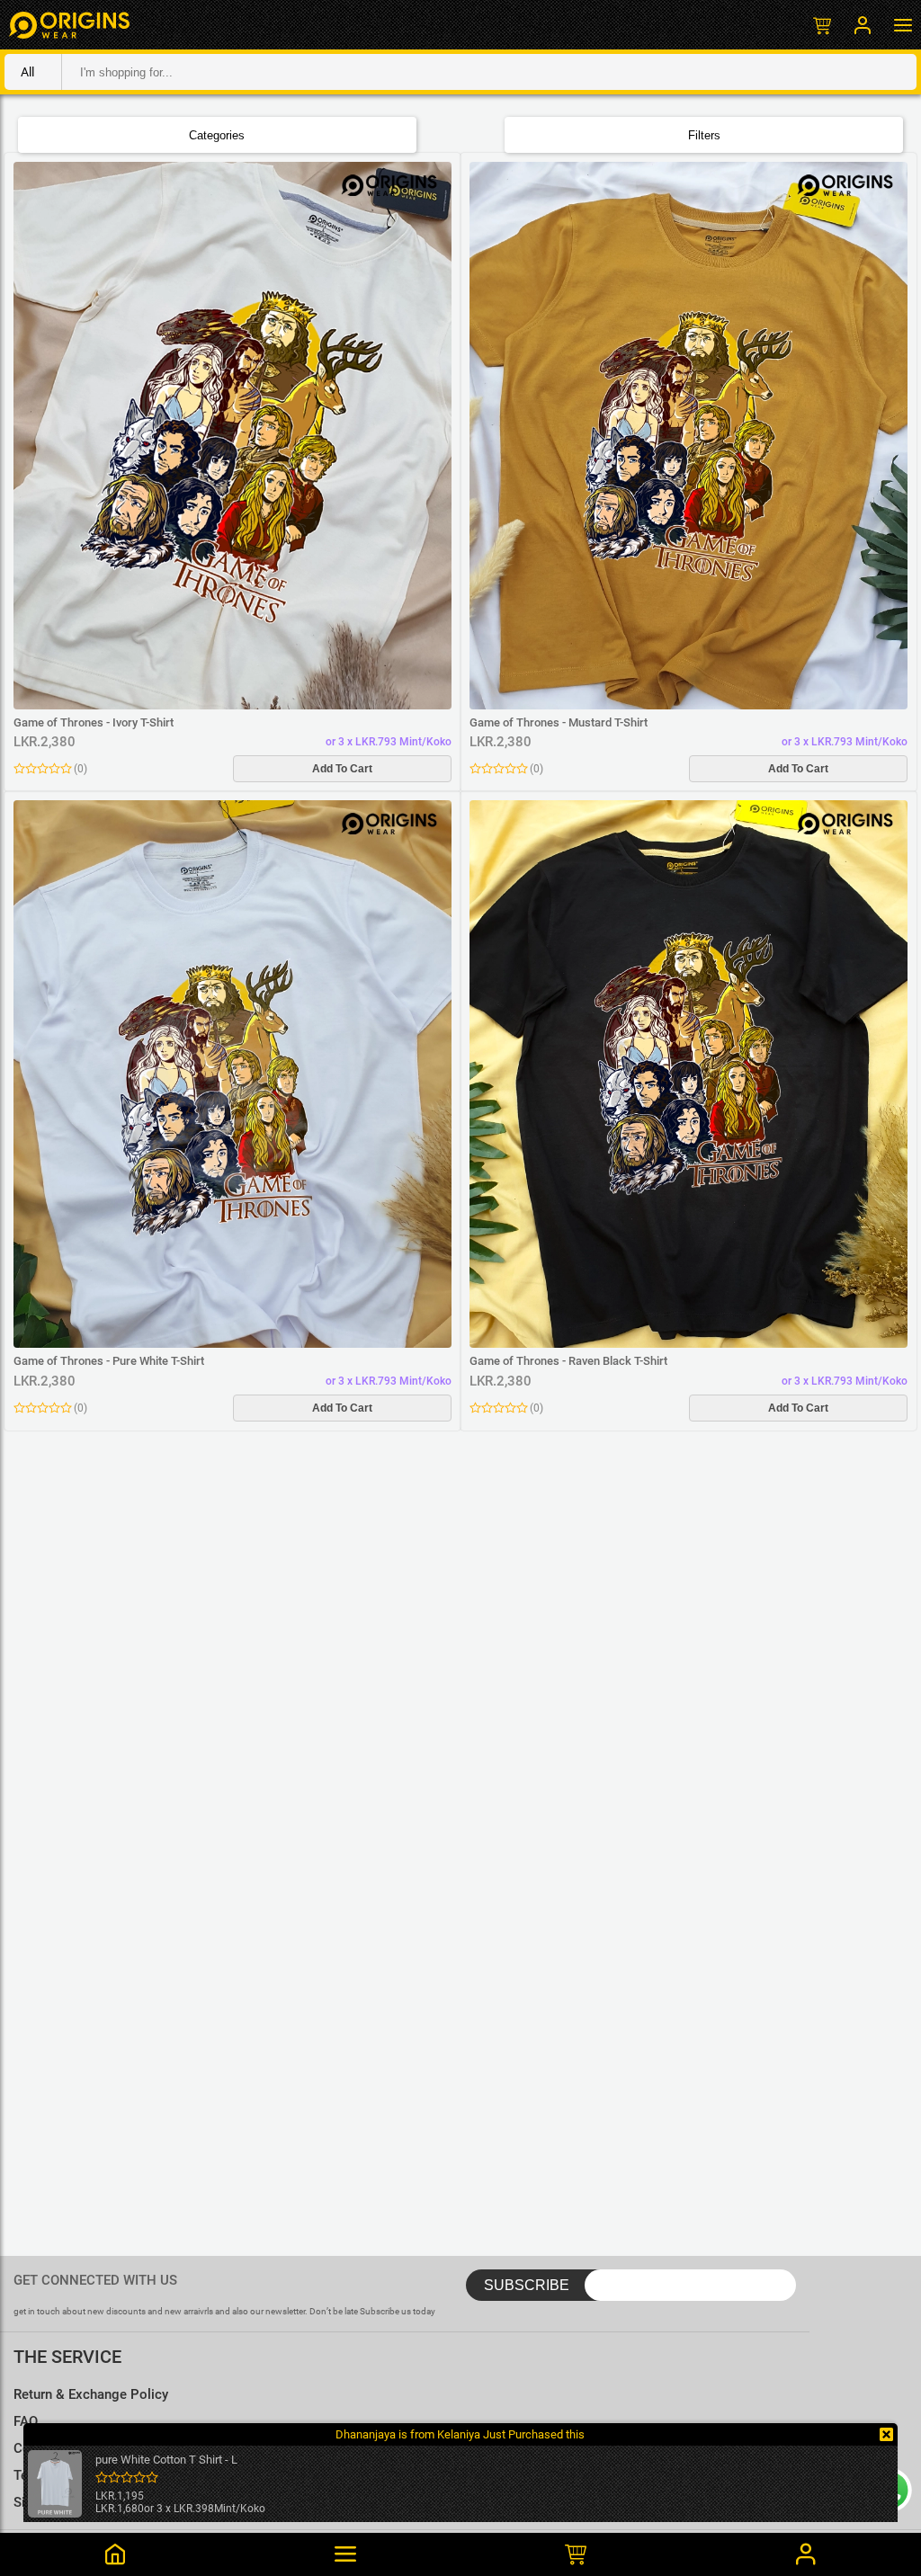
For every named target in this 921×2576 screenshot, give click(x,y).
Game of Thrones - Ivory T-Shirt (94, 722)
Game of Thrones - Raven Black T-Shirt (568, 1361)
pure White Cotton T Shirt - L (166, 2460)
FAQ (26, 2421)
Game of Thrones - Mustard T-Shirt (559, 722)
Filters (704, 135)
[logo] (69, 25)
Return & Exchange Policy (91, 2394)
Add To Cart (342, 769)
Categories (217, 135)
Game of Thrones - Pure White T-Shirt (109, 1361)
